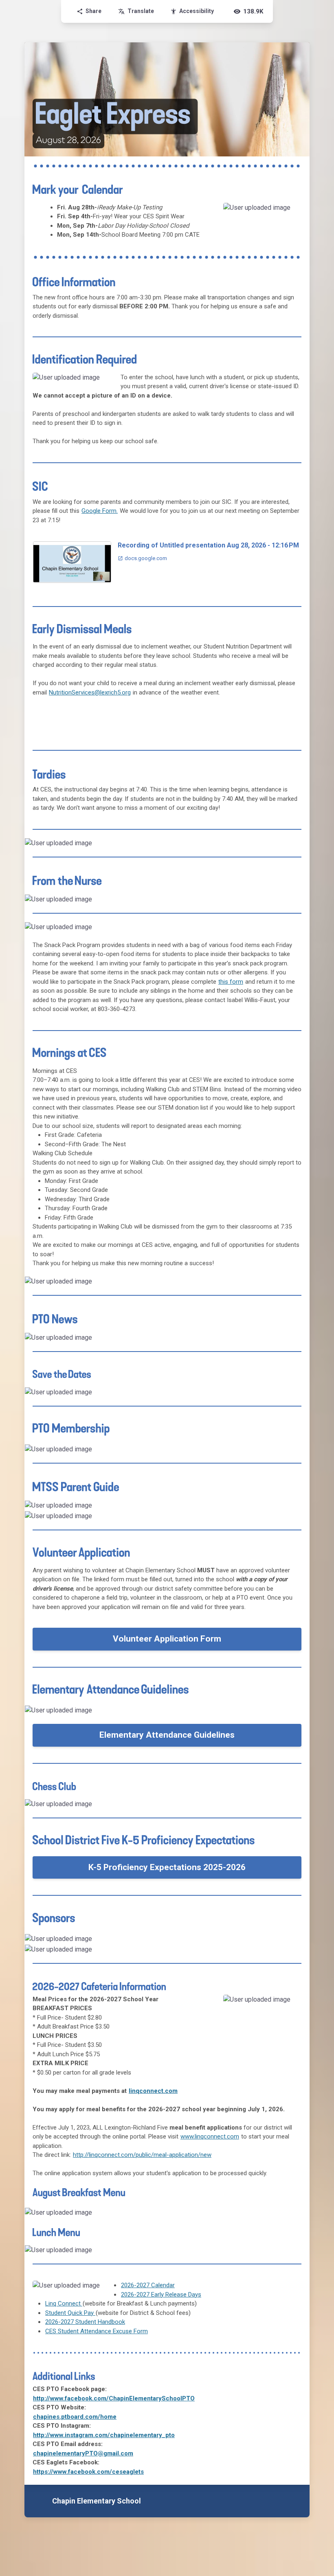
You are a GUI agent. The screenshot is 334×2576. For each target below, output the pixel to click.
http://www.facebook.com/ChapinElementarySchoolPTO (114, 2398)
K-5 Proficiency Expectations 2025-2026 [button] (167, 1867)
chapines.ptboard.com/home (75, 2417)
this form (231, 982)
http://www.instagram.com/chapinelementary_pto (104, 2435)
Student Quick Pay (70, 2313)
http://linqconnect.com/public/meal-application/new (142, 2155)
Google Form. (100, 511)
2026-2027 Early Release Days (161, 2295)
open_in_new (285, 1808)
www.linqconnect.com (210, 2136)
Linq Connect (64, 2303)
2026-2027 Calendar (148, 2285)
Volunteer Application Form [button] (167, 1639)
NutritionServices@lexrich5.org (90, 692)
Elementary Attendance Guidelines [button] (167, 1735)
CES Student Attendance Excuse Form (97, 2331)
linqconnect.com (153, 2091)
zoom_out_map (293, 212)
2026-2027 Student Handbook (85, 2322)
